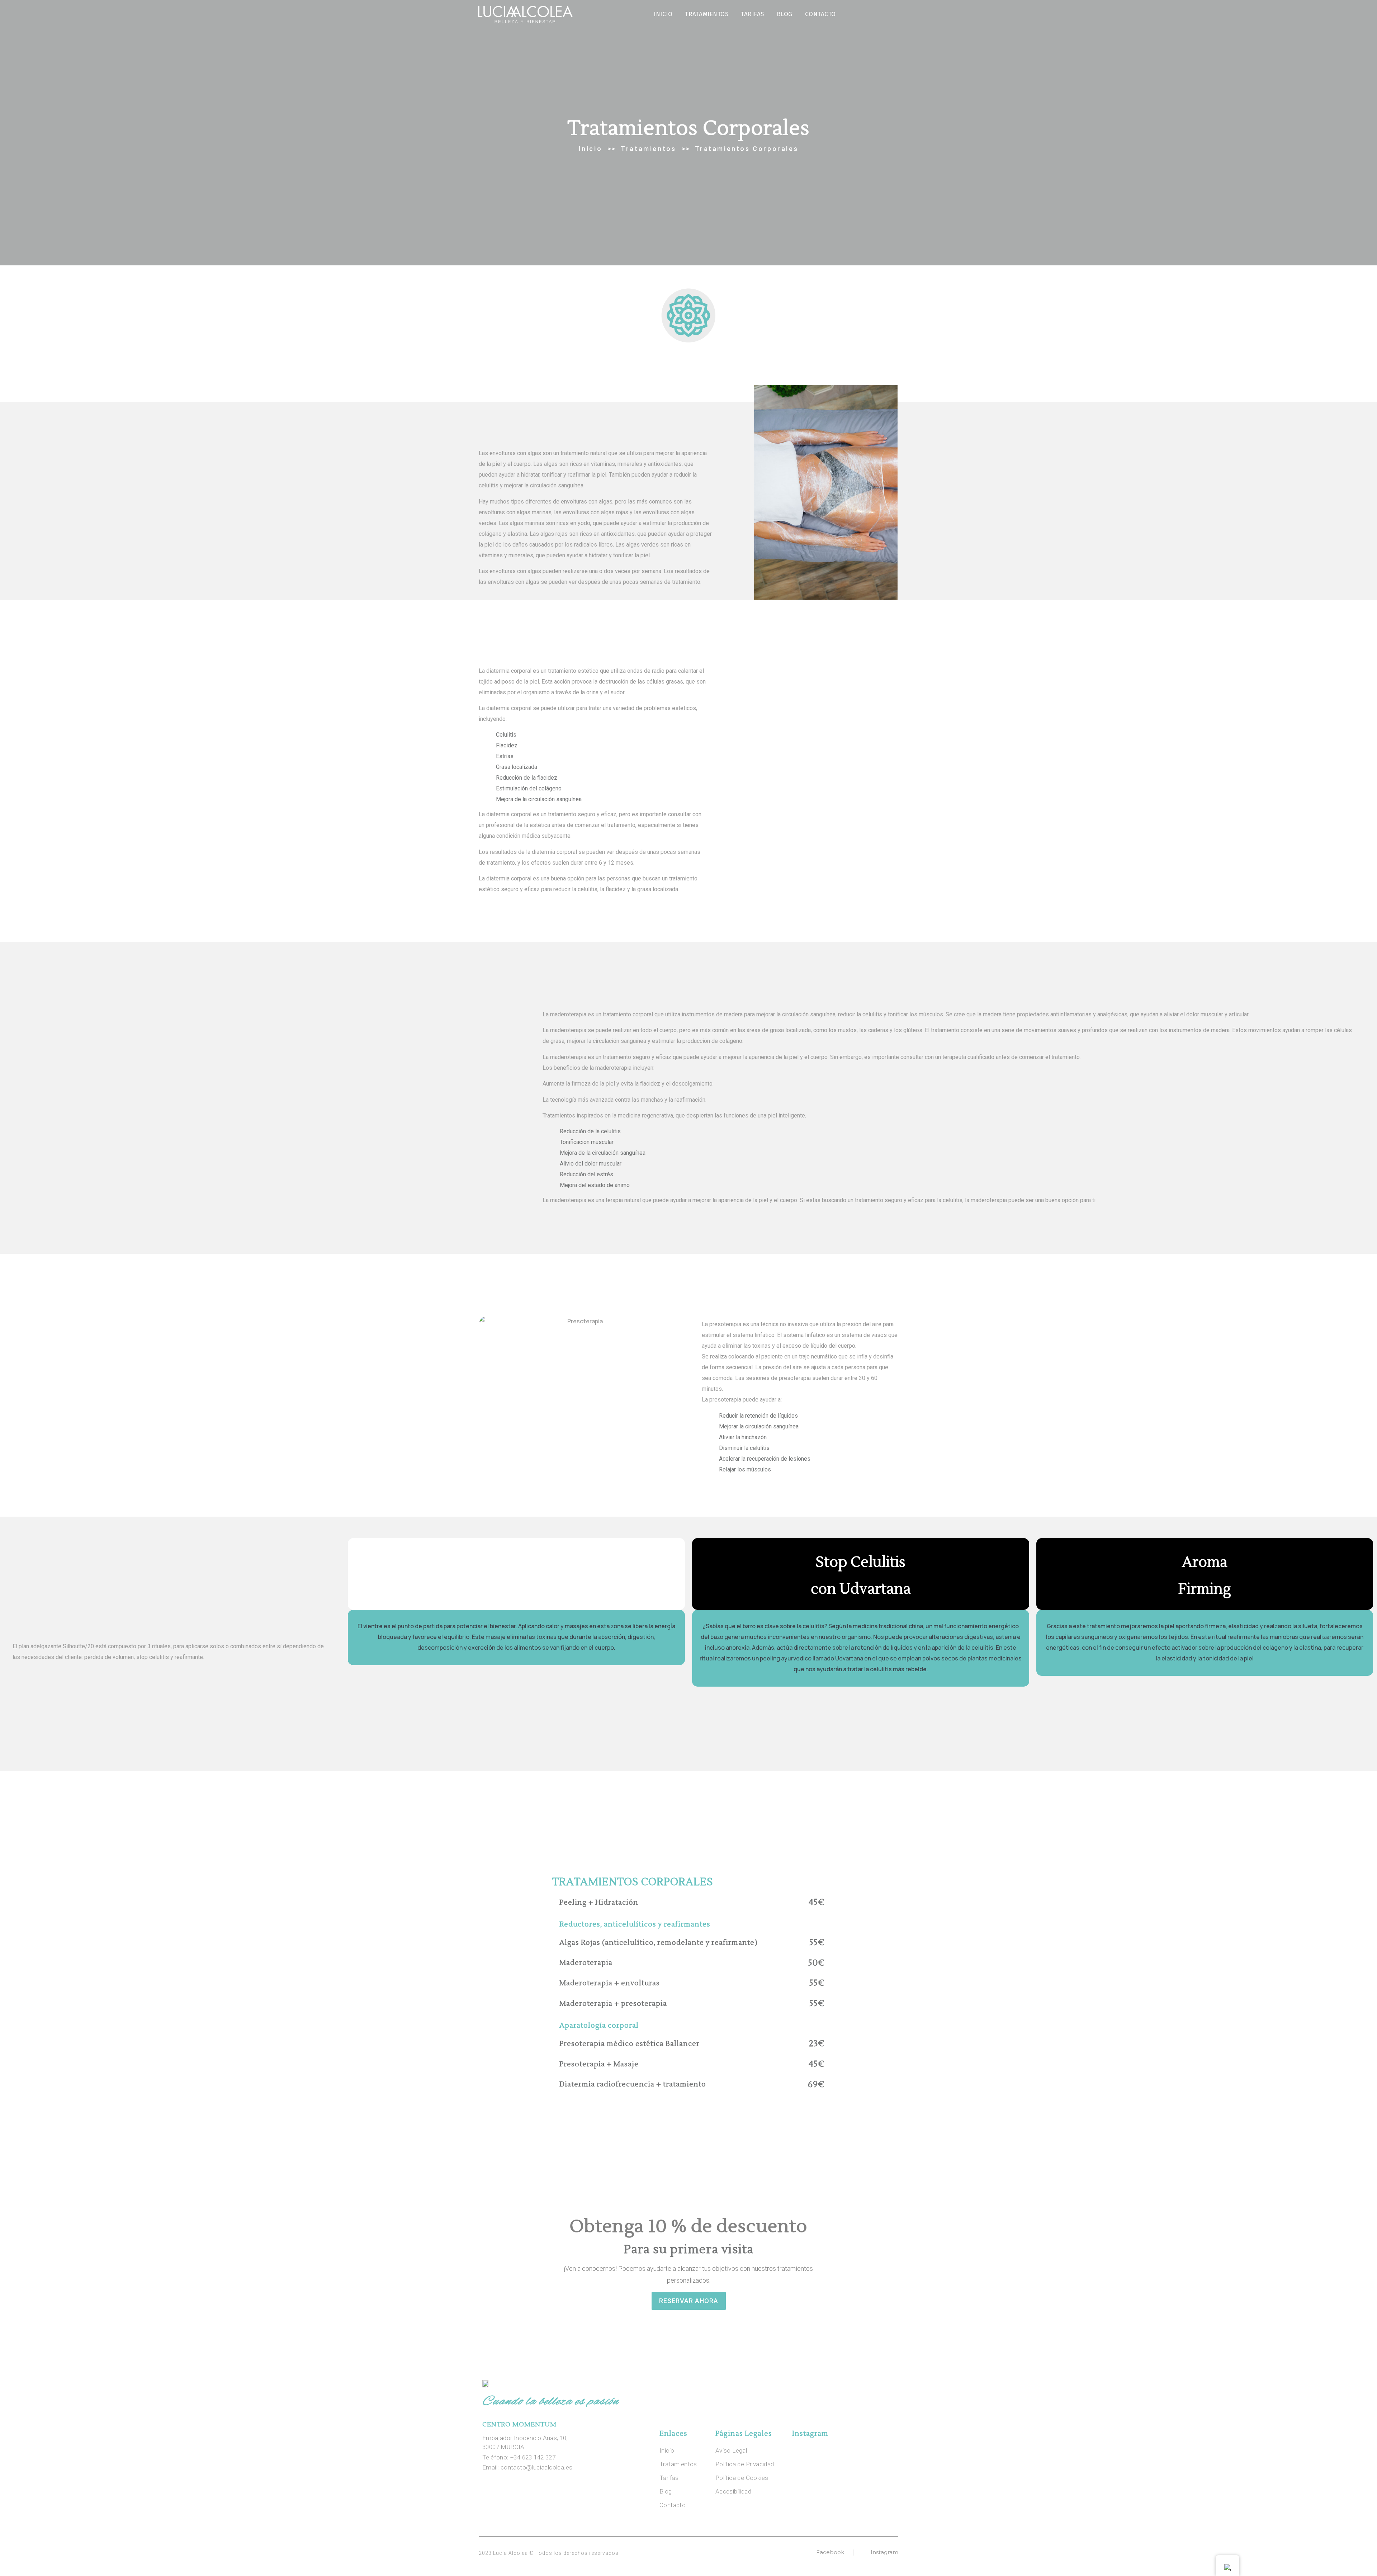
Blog (785, 14)
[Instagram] (894, 14)
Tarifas (753, 14)
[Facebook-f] (879, 14)
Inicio (663, 14)
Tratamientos (707, 14)
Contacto (820, 14)
